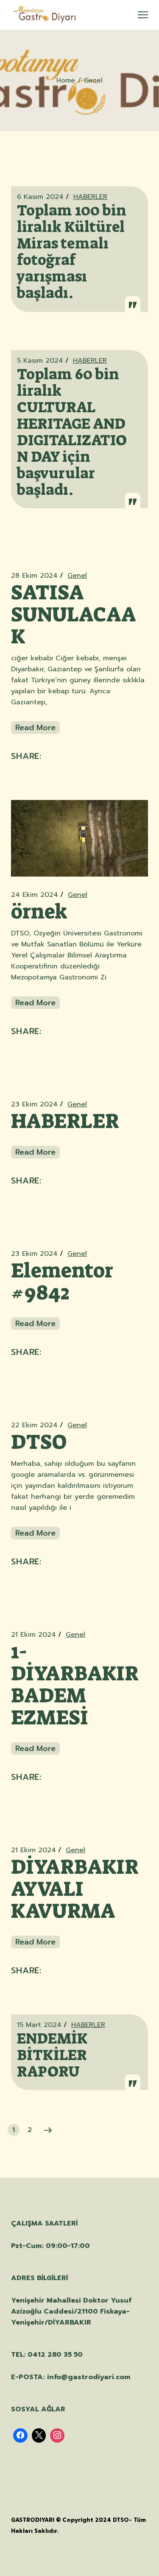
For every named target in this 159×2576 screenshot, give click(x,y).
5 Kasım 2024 (40, 361)
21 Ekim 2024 (33, 1635)
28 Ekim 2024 (34, 576)
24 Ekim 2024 (35, 895)
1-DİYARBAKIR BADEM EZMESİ (75, 1685)
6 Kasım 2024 (40, 197)
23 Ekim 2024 (34, 1104)
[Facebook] (20, 2435)
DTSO (39, 1442)
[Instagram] (57, 2435)
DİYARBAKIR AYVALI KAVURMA (75, 1889)
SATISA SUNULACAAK (74, 615)
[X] (39, 2435)
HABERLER (90, 197)
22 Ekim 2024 (34, 1425)
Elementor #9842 (62, 1282)
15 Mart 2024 (39, 2025)
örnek (39, 912)
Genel (77, 576)
